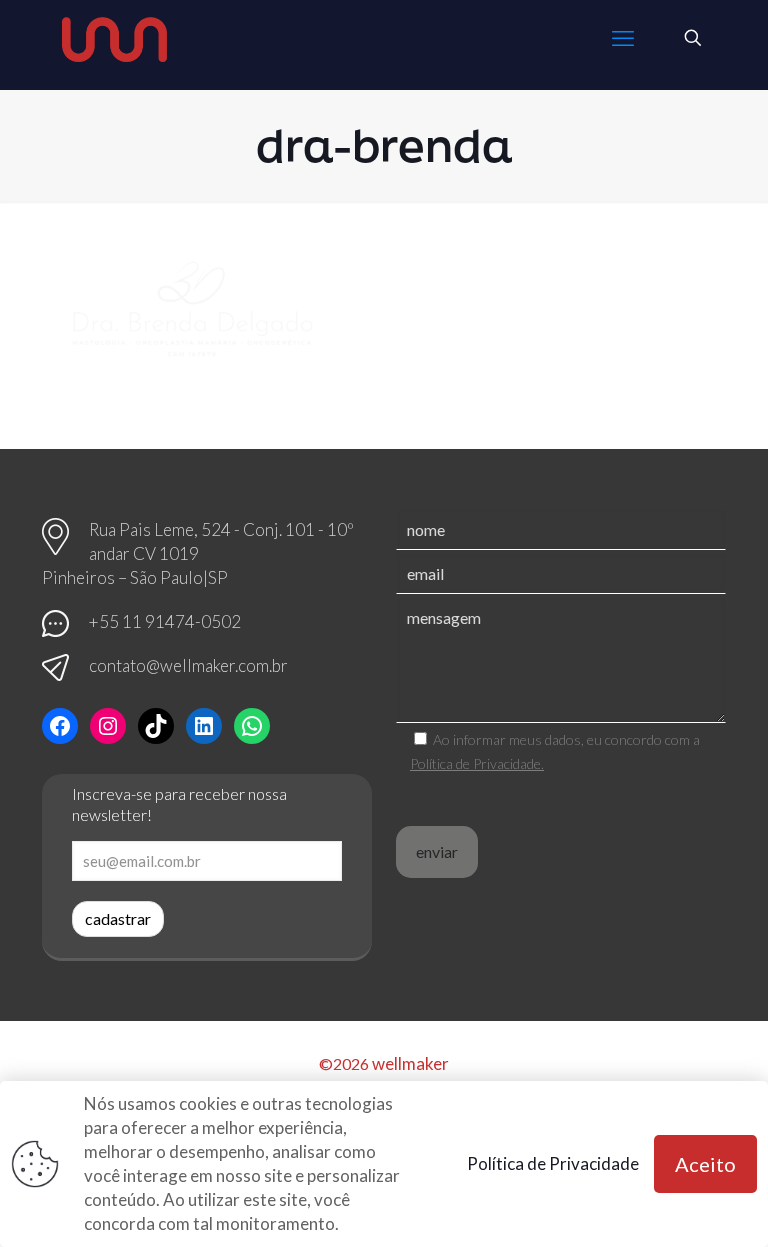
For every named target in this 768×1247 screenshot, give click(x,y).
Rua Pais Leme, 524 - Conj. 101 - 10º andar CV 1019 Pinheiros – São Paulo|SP (198, 553)
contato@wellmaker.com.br (188, 665)
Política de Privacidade (553, 1163)
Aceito (705, 1164)
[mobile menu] (623, 38)
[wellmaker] (114, 37)
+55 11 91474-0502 (165, 621)
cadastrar (118, 918)
